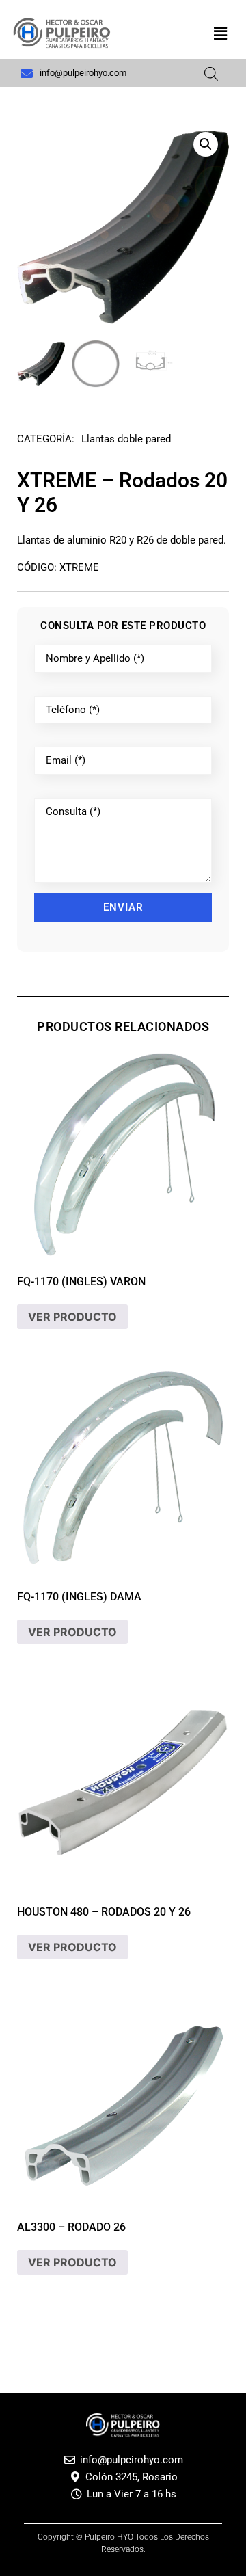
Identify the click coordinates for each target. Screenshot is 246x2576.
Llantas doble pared (126, 439)
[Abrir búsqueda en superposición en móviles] (211, 73)
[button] (221, 33)
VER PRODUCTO (72, 1317)
